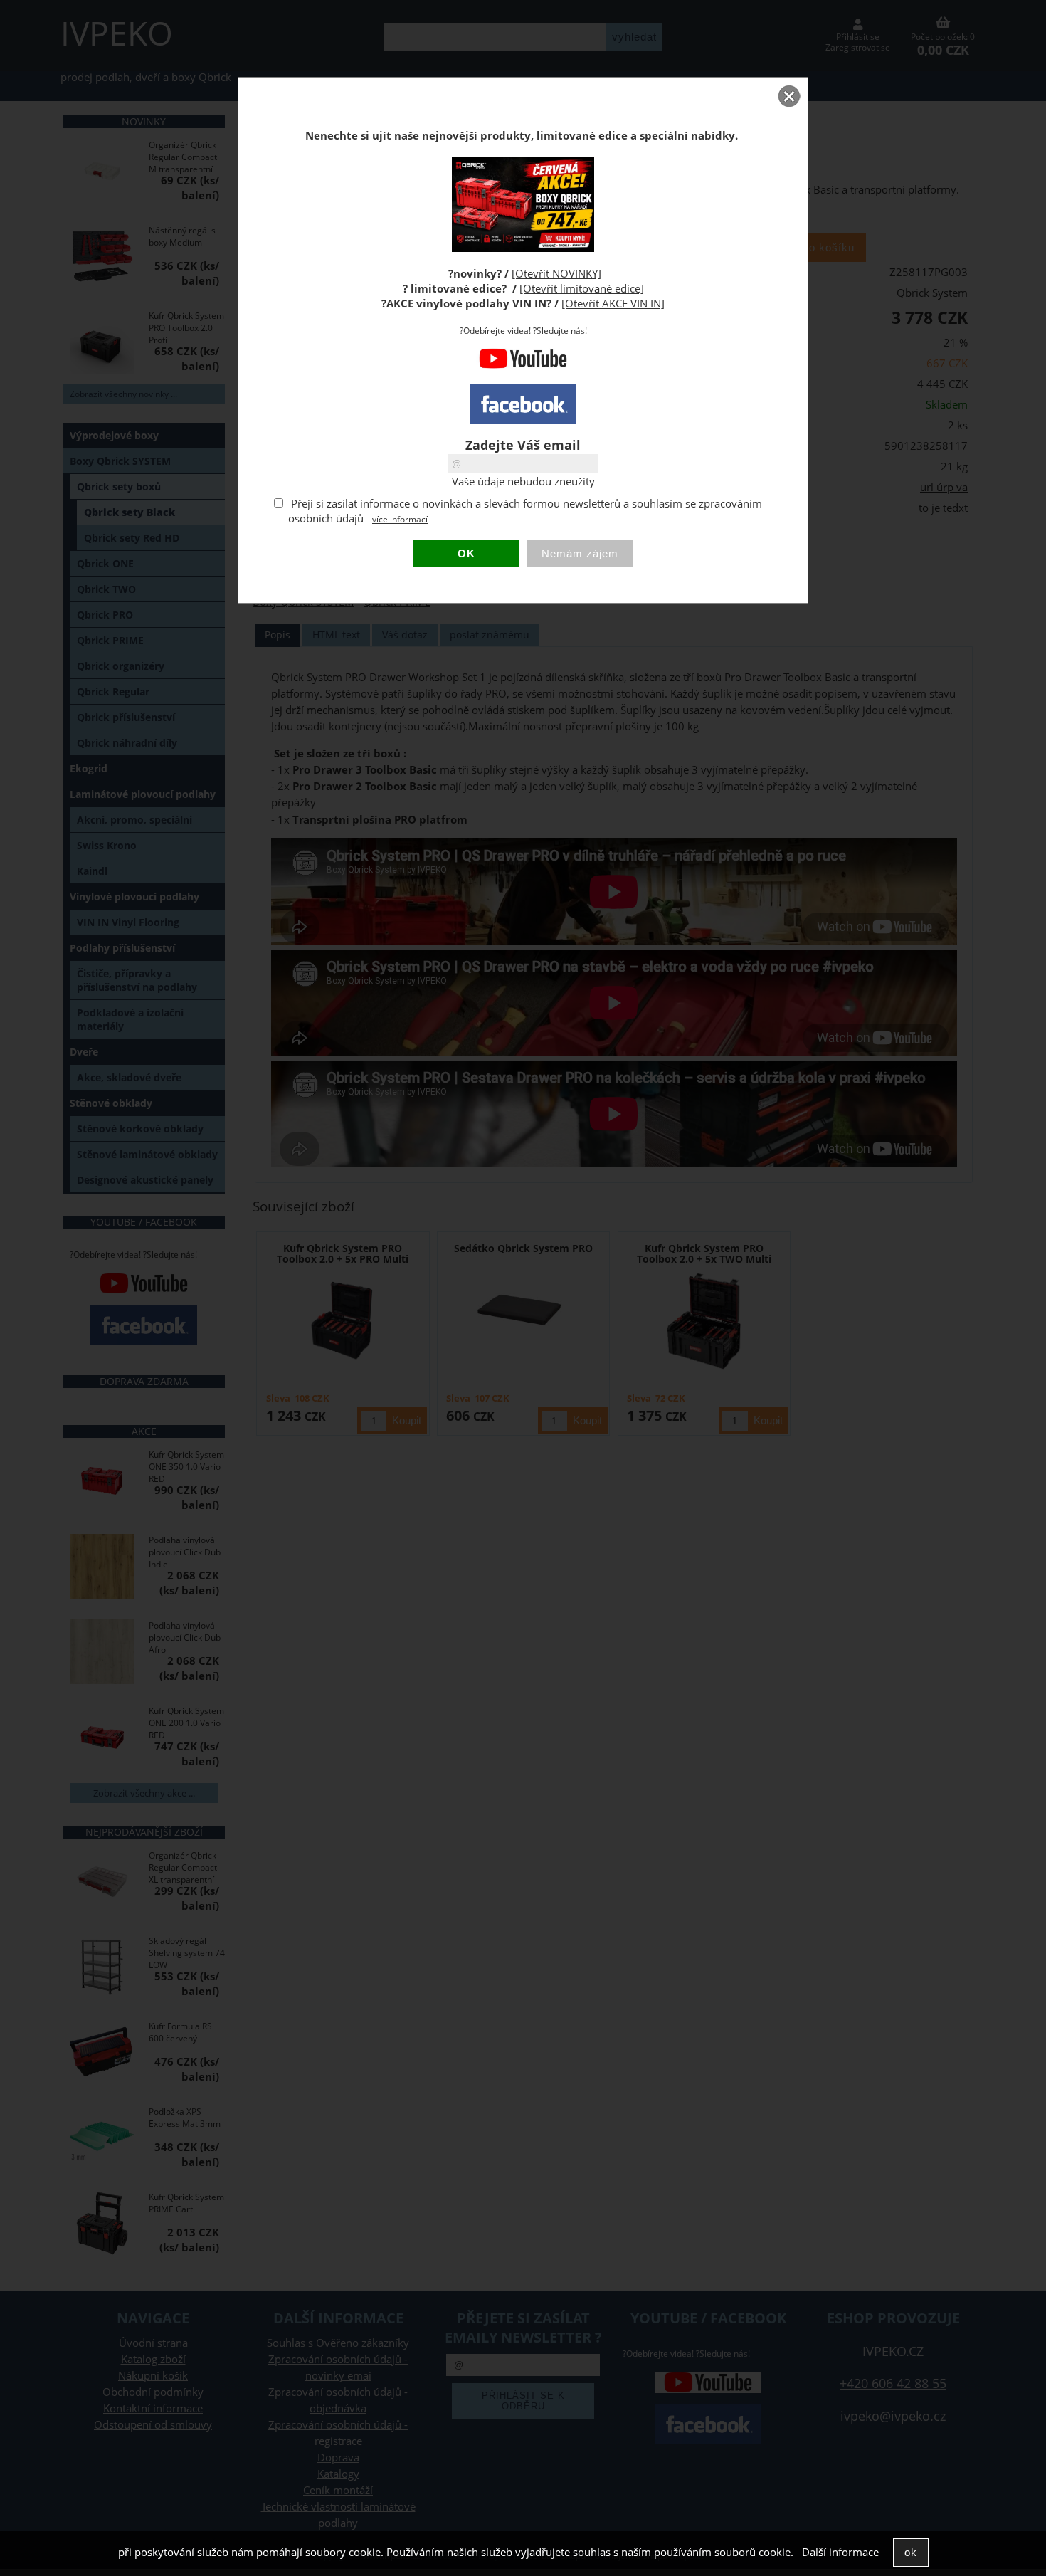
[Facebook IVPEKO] (523, 404)
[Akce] (523, 248)
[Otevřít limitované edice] (582, 289)
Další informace (840, 2552)
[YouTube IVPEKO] (523, 366)
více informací (400, 519)
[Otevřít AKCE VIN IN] (613, 304)
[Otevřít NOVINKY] (556, 274)
